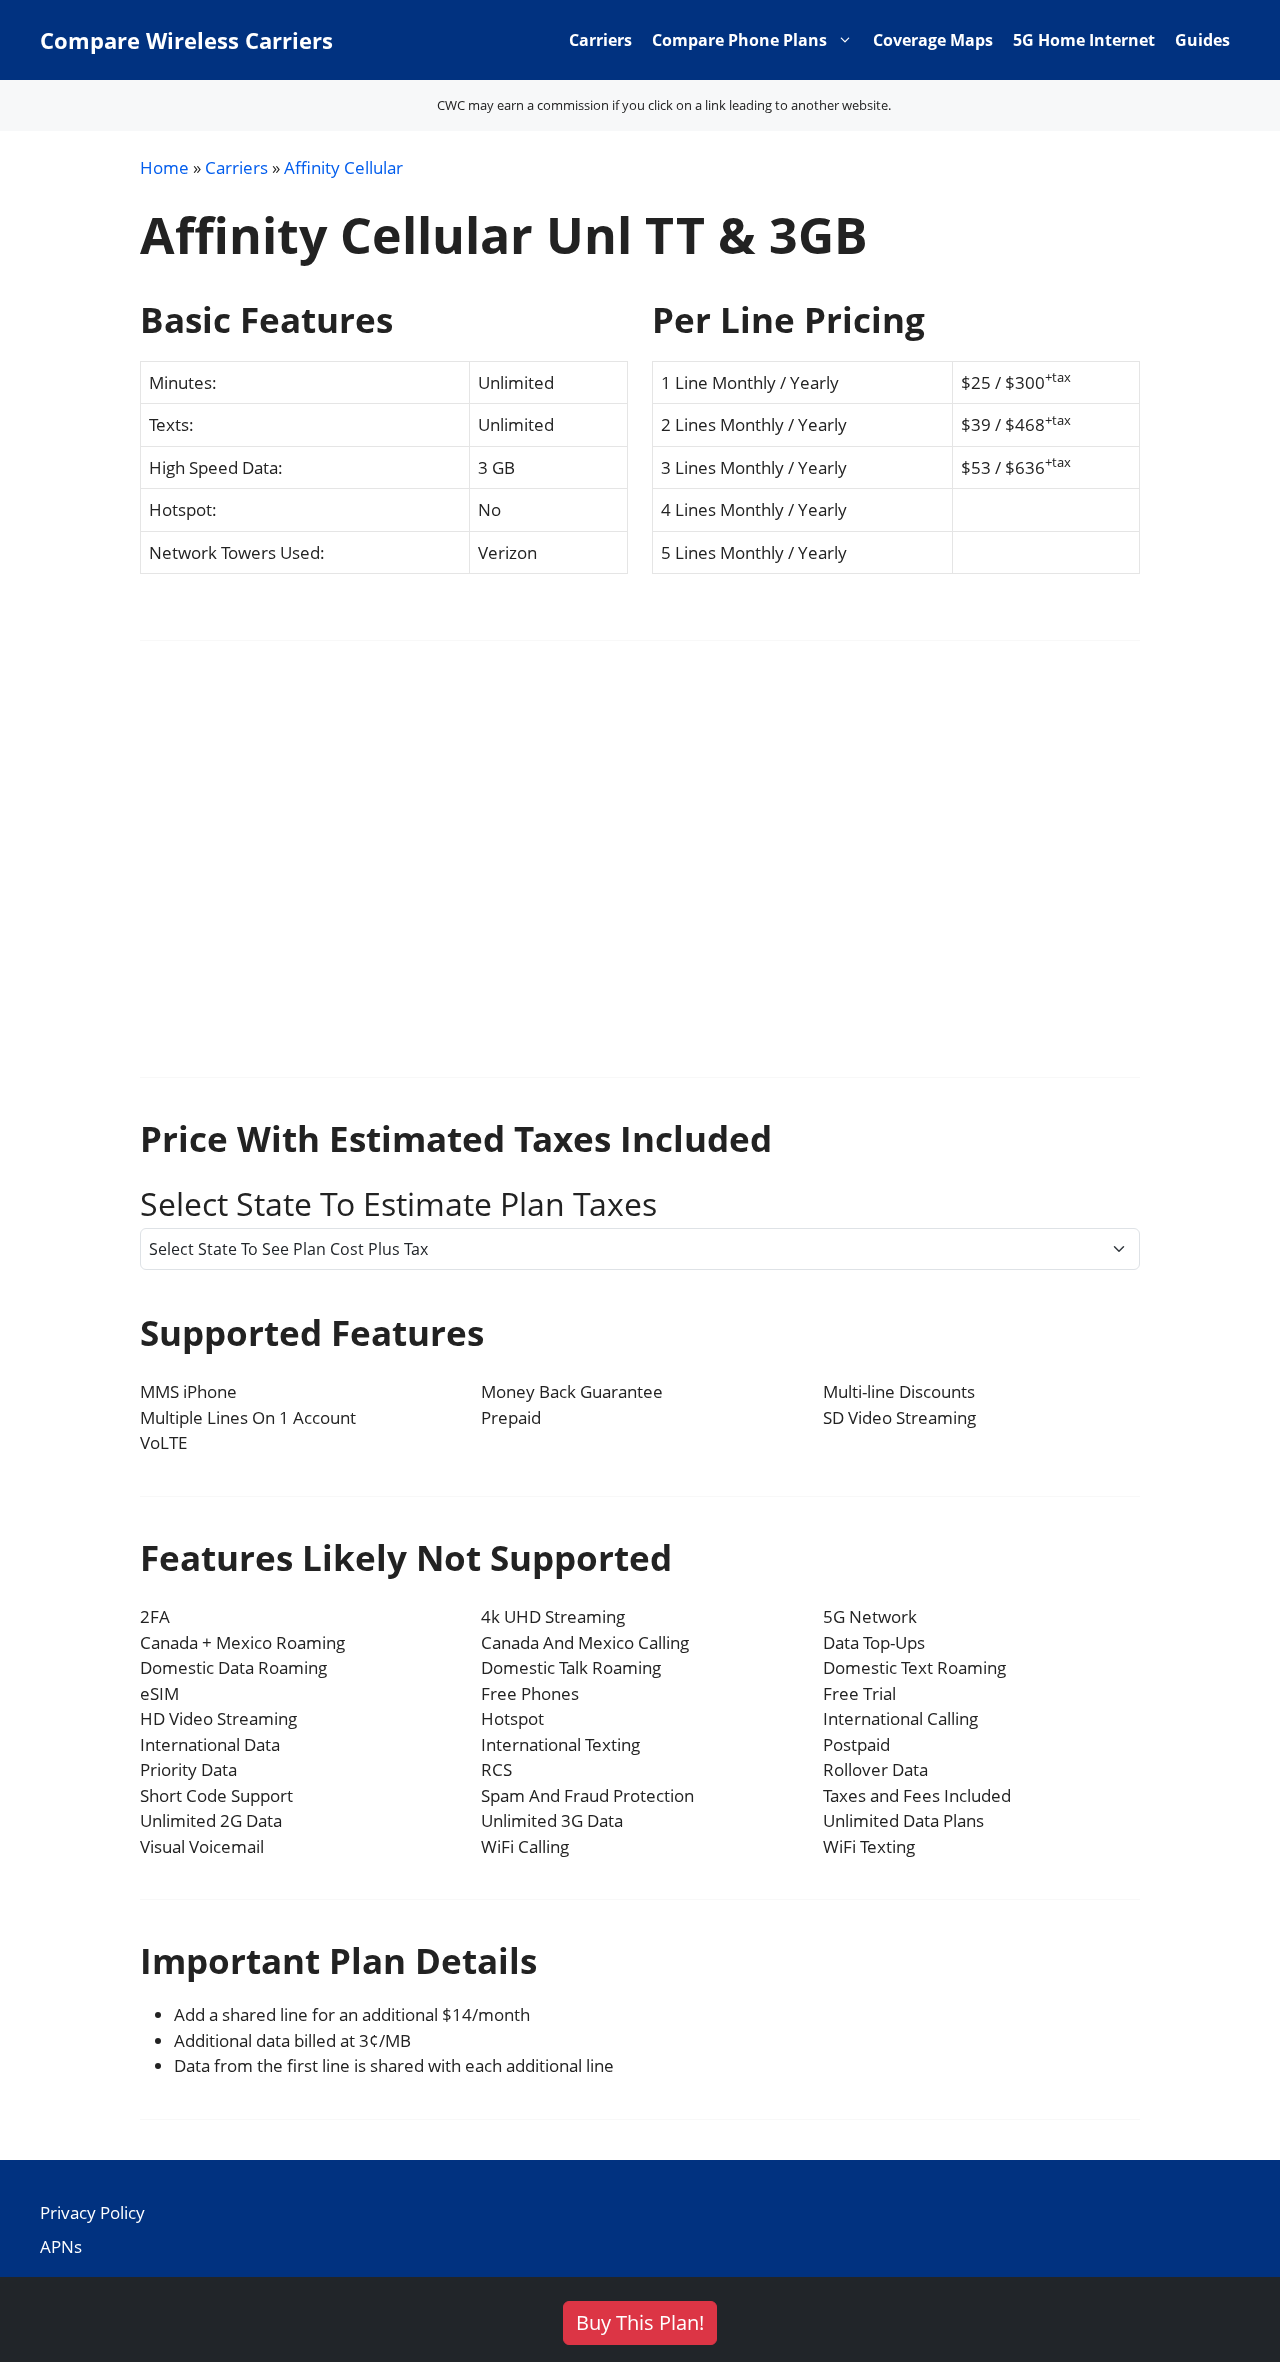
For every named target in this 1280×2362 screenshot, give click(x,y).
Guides (1202, 40)
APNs (61, 2246)
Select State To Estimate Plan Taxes (398, 1203)
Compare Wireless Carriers (186, 40)
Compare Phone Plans (739, 40)
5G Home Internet (1084, 40)
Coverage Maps (933, 40)
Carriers (600, 40)
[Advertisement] (640, 872)
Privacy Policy (92, 2212)
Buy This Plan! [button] (640, 2322)
